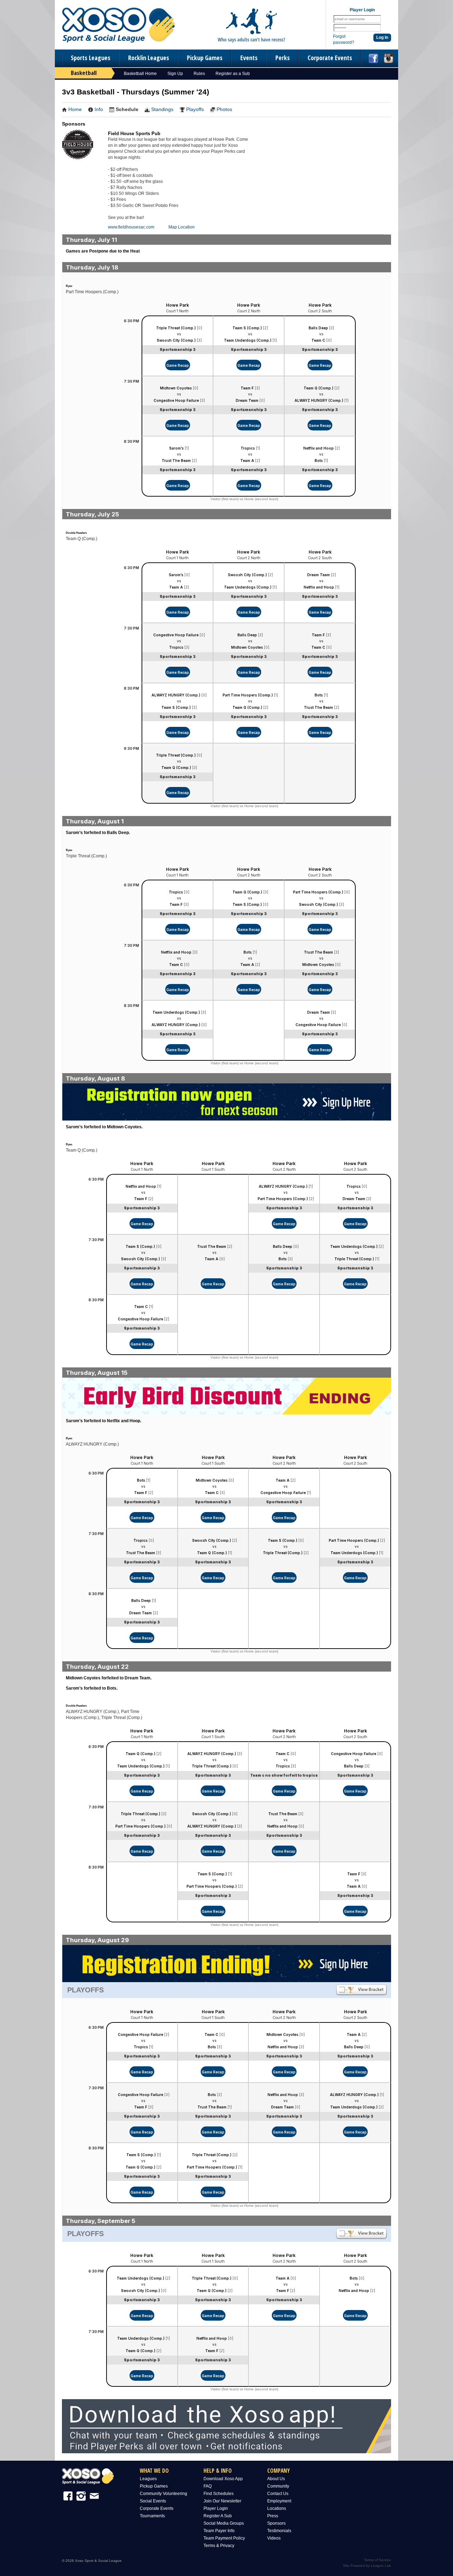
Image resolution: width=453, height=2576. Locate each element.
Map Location (182, 227)
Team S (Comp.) (247, 328)
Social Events (153, 2501)
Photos (224, 109)
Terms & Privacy (219, 2546)
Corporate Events (330, 58)
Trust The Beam (176, 461)
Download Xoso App (223, 2479)
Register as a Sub (233, 74)
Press (273, 2516)
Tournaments (152, 2516)
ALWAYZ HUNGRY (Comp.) (319, 400)
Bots (319, 461)
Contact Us (278, 2494)
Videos (274, 2538)
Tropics (248, 448)
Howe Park (177, 305)
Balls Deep (318, 328)
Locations (277, 2508)
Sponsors (276, 2523)
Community (278, 2486)
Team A (247, 461)
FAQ (208, 2486)
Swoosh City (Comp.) (176, 340)
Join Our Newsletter (222, 2501)
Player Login (216, 2508)
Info (99, 109)
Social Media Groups (224, 2523)
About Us (276, 2479)
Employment (279, 2501)
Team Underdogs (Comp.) (248, 340)
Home (75, 109)
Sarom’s (176, 448)
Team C (318, 340)
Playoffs (195, 109)
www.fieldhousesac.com (131, 227)
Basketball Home (140, 74)
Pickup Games (205, 58)
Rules (199, 74)
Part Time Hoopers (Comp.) (248, 695)
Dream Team (247, 400)
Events (249, 58)
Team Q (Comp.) (319, 388)
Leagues (148, 2479)
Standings (162, 109)
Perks (283, 58)
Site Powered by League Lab (367, 2566)
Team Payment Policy (224, 2538)
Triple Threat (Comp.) (176, 328)
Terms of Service (378, 2560)
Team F (247, 388)
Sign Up (175, 74)
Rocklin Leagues (149, 58)
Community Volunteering (164, 2494)
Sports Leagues (91, 58)
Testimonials (279, 2531)
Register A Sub (218, 2516)
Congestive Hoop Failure (176, 400)
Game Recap (178, 365)
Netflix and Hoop (319, 448)
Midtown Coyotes (176, 388)
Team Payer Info (219, 2531)
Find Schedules (219, 2494)
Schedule (127, 109)
